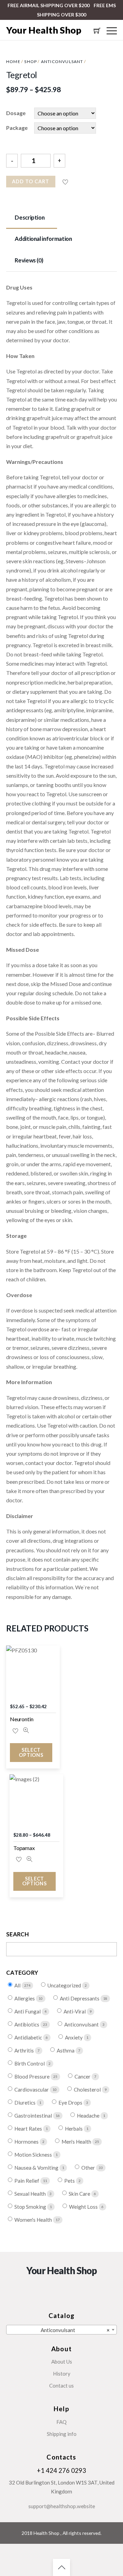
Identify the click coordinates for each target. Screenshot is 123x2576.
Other (89, 2168)
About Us (62, 2362)
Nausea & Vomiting (37, 2168)
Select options (31, 1752)
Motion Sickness (34, 2155)
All (18, 1986)
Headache (89, 2116)
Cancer (83, 2077)
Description (30, 217)
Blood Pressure (32, 2077)
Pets (70, 2181)
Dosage (16, 113)
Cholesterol (88, 2090)
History (62, 2374)
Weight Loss (84, 2207)
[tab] (32, 218)
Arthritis (25, 2051)
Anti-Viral (75, 2012)
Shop (31, 61)
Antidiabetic (29, 2038)
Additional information (43, 239)
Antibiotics (27, 2025)
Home (13, 61)
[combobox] (61, 2330)
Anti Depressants (80, 1999)
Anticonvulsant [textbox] (75, 2330)
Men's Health (77, 2142)
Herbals (74, 2129)
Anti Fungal (28, 2012)
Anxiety (74, 2038)
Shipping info (62, 2434)
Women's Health (34, 2220)
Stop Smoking (31, 2207)
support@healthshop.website (62, 2506)
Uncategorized (65, 1986)
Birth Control (30, 2064)
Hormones (27, 2142)
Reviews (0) (29, 260)
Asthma (66, 2051)
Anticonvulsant (62, 61)
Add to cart (31, 181)
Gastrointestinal (34, 2116)
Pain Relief (27, 2181)
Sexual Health (31, 2194)
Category (22, 1973)
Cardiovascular (32, 2090)
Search (18, 1934)
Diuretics (25, 2103)
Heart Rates (29, 2129)
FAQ (61, 2422)
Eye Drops (71, 2103)
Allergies (25, 1999)
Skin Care (80, 2194)
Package (17, 128)
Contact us (61, 2386)
